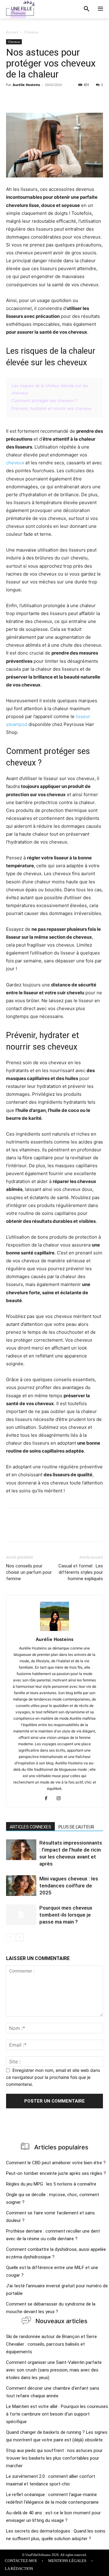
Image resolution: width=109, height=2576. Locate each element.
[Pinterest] (40, 98)
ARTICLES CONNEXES (30, 1827)
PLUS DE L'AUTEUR (76, 1827)
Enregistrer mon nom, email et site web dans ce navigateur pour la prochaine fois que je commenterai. (53, 2077)
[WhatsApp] (54, 98)
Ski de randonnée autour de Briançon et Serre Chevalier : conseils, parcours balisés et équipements (51, 2344)
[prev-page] (10, 1937)
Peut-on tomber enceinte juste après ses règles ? (56, 2173)
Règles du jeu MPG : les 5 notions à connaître (51, 2184)
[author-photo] (54, 1631)
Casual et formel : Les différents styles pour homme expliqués (81, 1572)
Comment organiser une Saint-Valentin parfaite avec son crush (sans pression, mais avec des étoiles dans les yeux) (54, 2370)
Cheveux (31, 32)
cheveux (15, 463)
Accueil (12, 32)
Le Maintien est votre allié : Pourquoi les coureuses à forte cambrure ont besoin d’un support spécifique (57, 2414)
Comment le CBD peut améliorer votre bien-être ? (56, 2163)
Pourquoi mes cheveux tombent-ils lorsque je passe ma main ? (66, 1915)
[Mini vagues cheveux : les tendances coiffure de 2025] (21, 1886)
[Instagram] (61, 1799)
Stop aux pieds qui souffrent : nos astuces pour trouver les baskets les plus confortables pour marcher (54, 2458)
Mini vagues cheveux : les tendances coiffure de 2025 (69, 1886)
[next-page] (20, 1937)
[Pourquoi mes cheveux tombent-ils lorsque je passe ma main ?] (21, 1915)
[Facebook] (12, 98)
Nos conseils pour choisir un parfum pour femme (29, 1572)
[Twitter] (26, 98)
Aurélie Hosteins (26, 85)
